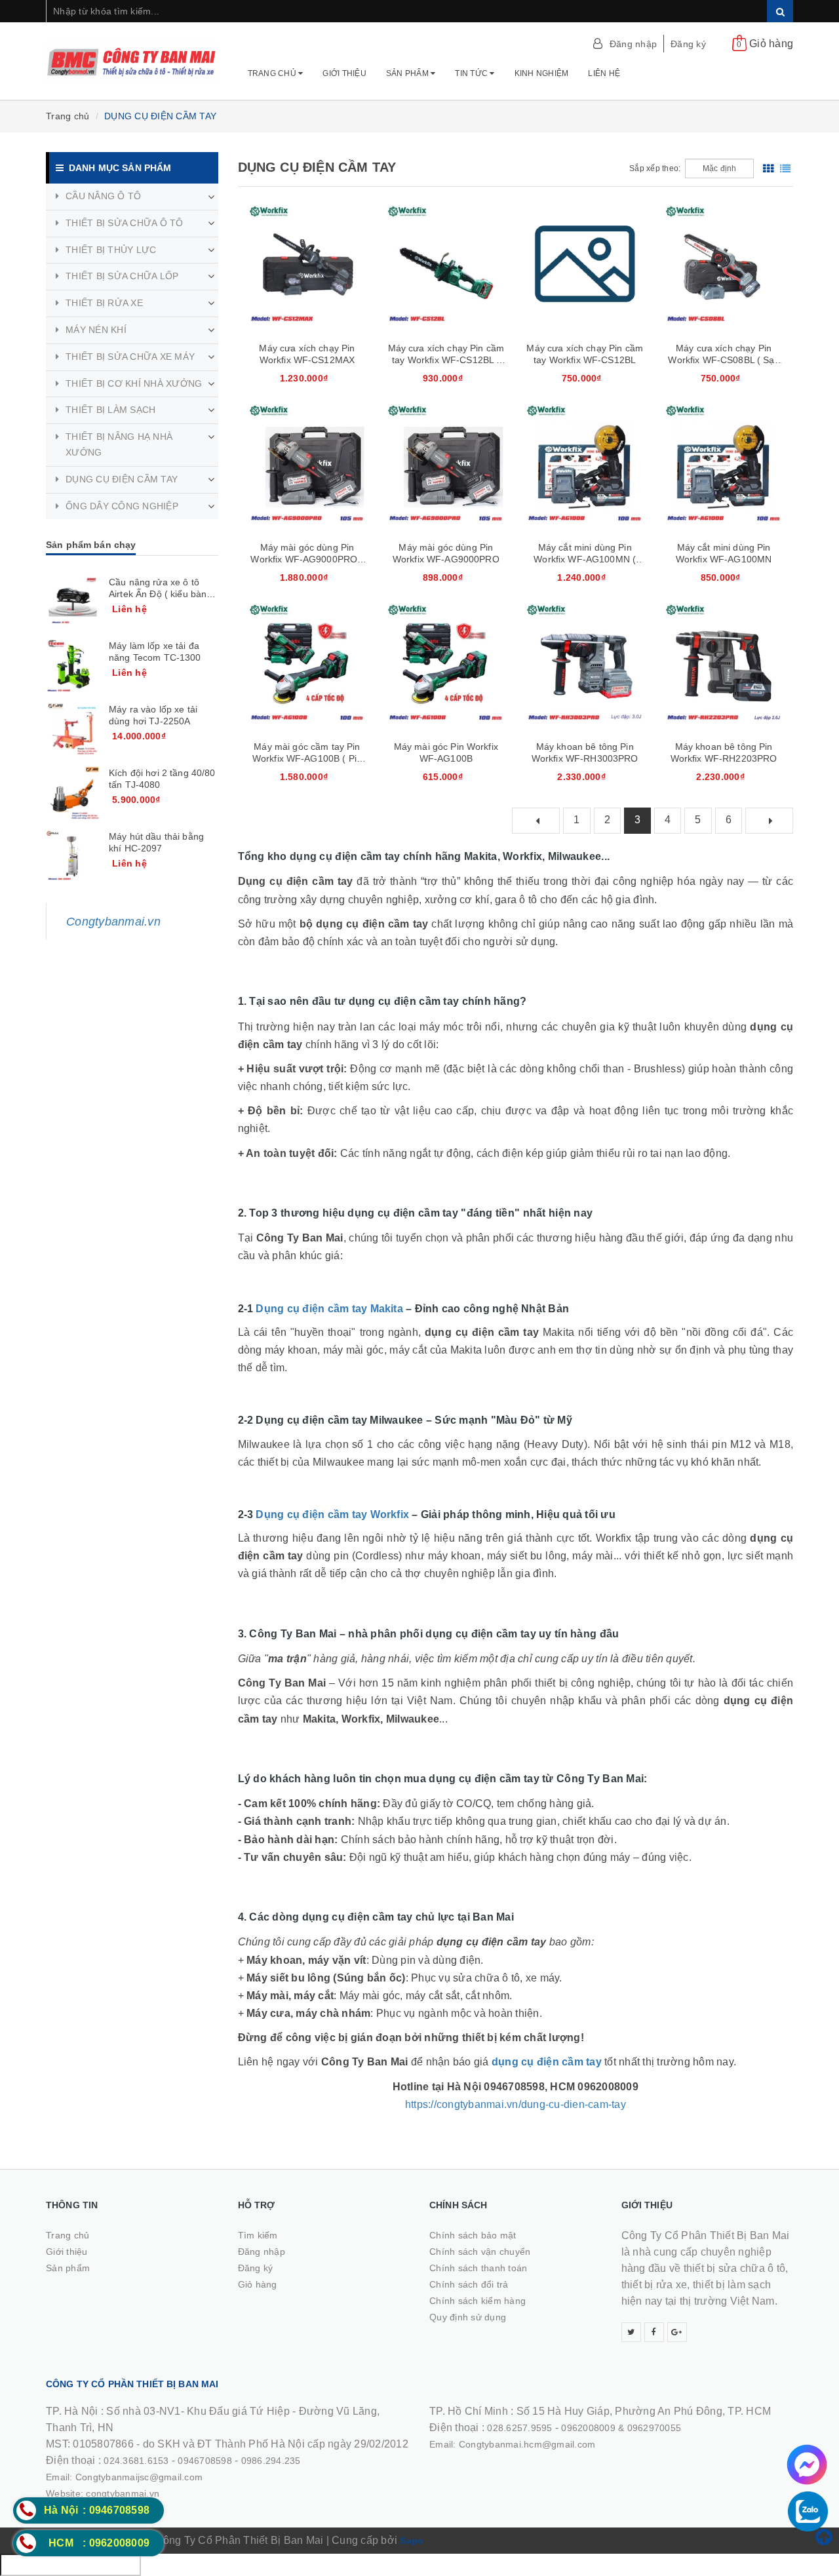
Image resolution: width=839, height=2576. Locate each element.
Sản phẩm (408, 73)
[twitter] (631, 2332)
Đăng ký (688, 44)
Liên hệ (604, 73)
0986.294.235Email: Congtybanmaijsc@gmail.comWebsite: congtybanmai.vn (173, 2477)
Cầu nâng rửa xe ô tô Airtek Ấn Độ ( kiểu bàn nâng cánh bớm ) (158, 594)
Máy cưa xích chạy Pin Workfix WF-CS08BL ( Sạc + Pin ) (723, 360)
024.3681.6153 (136, 2461)
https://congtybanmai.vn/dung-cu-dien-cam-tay (516, 2104)
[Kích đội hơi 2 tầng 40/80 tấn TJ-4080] (73, 793)
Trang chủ (273, 73)
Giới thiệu (344, 73)
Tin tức (472, 73)
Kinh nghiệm (542, 73)
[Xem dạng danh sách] (785, 168)
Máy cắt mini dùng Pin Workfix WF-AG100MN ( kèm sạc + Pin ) (585, 559)
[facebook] (654, 2332)
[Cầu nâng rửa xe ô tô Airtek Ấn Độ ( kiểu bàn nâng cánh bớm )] (73, 602)
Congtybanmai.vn (113, 922)
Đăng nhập (633, 44)
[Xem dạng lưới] (768, 168)
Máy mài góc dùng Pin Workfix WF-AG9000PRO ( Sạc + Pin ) (307, 559)
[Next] (769, 821)
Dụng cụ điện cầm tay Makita (329, 1309)
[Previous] (536, 821)
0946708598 (205, 2461)
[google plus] (677, 2332)
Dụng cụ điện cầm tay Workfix (332, 1514)
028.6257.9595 (519, 2428)
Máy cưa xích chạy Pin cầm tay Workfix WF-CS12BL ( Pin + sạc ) (446, 360)
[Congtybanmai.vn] (132, 56)
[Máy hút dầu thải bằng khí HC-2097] (73, 857)
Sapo (412, 2541)
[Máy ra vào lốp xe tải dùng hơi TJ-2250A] (73, 730)
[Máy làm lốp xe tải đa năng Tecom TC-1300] (73, 666)
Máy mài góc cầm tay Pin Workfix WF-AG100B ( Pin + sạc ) (307, 758)
